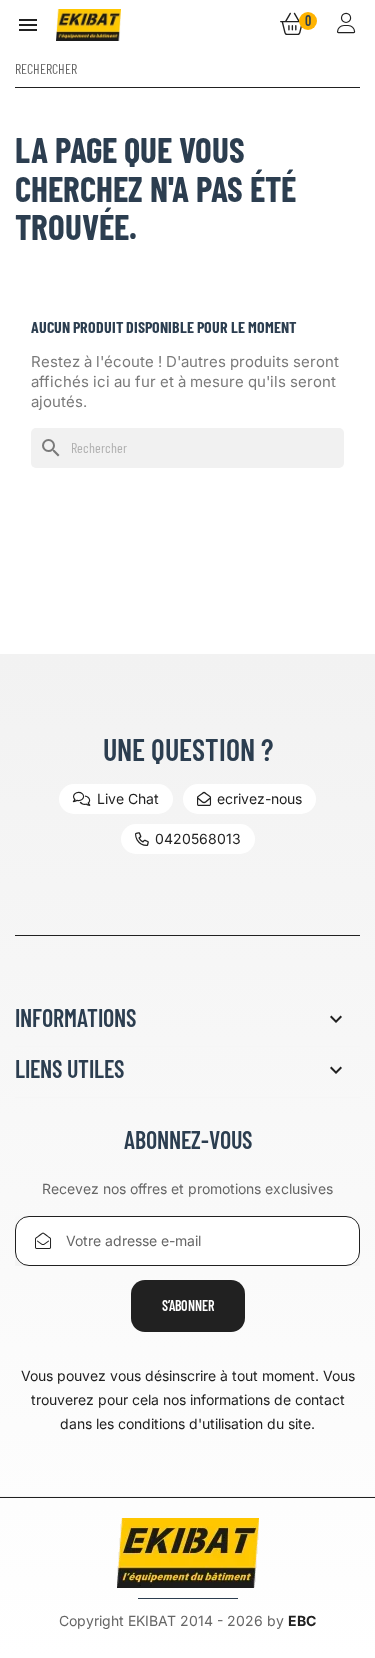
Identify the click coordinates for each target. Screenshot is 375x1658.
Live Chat (128, 798)
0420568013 (198, 838)
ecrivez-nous (259, 798)
